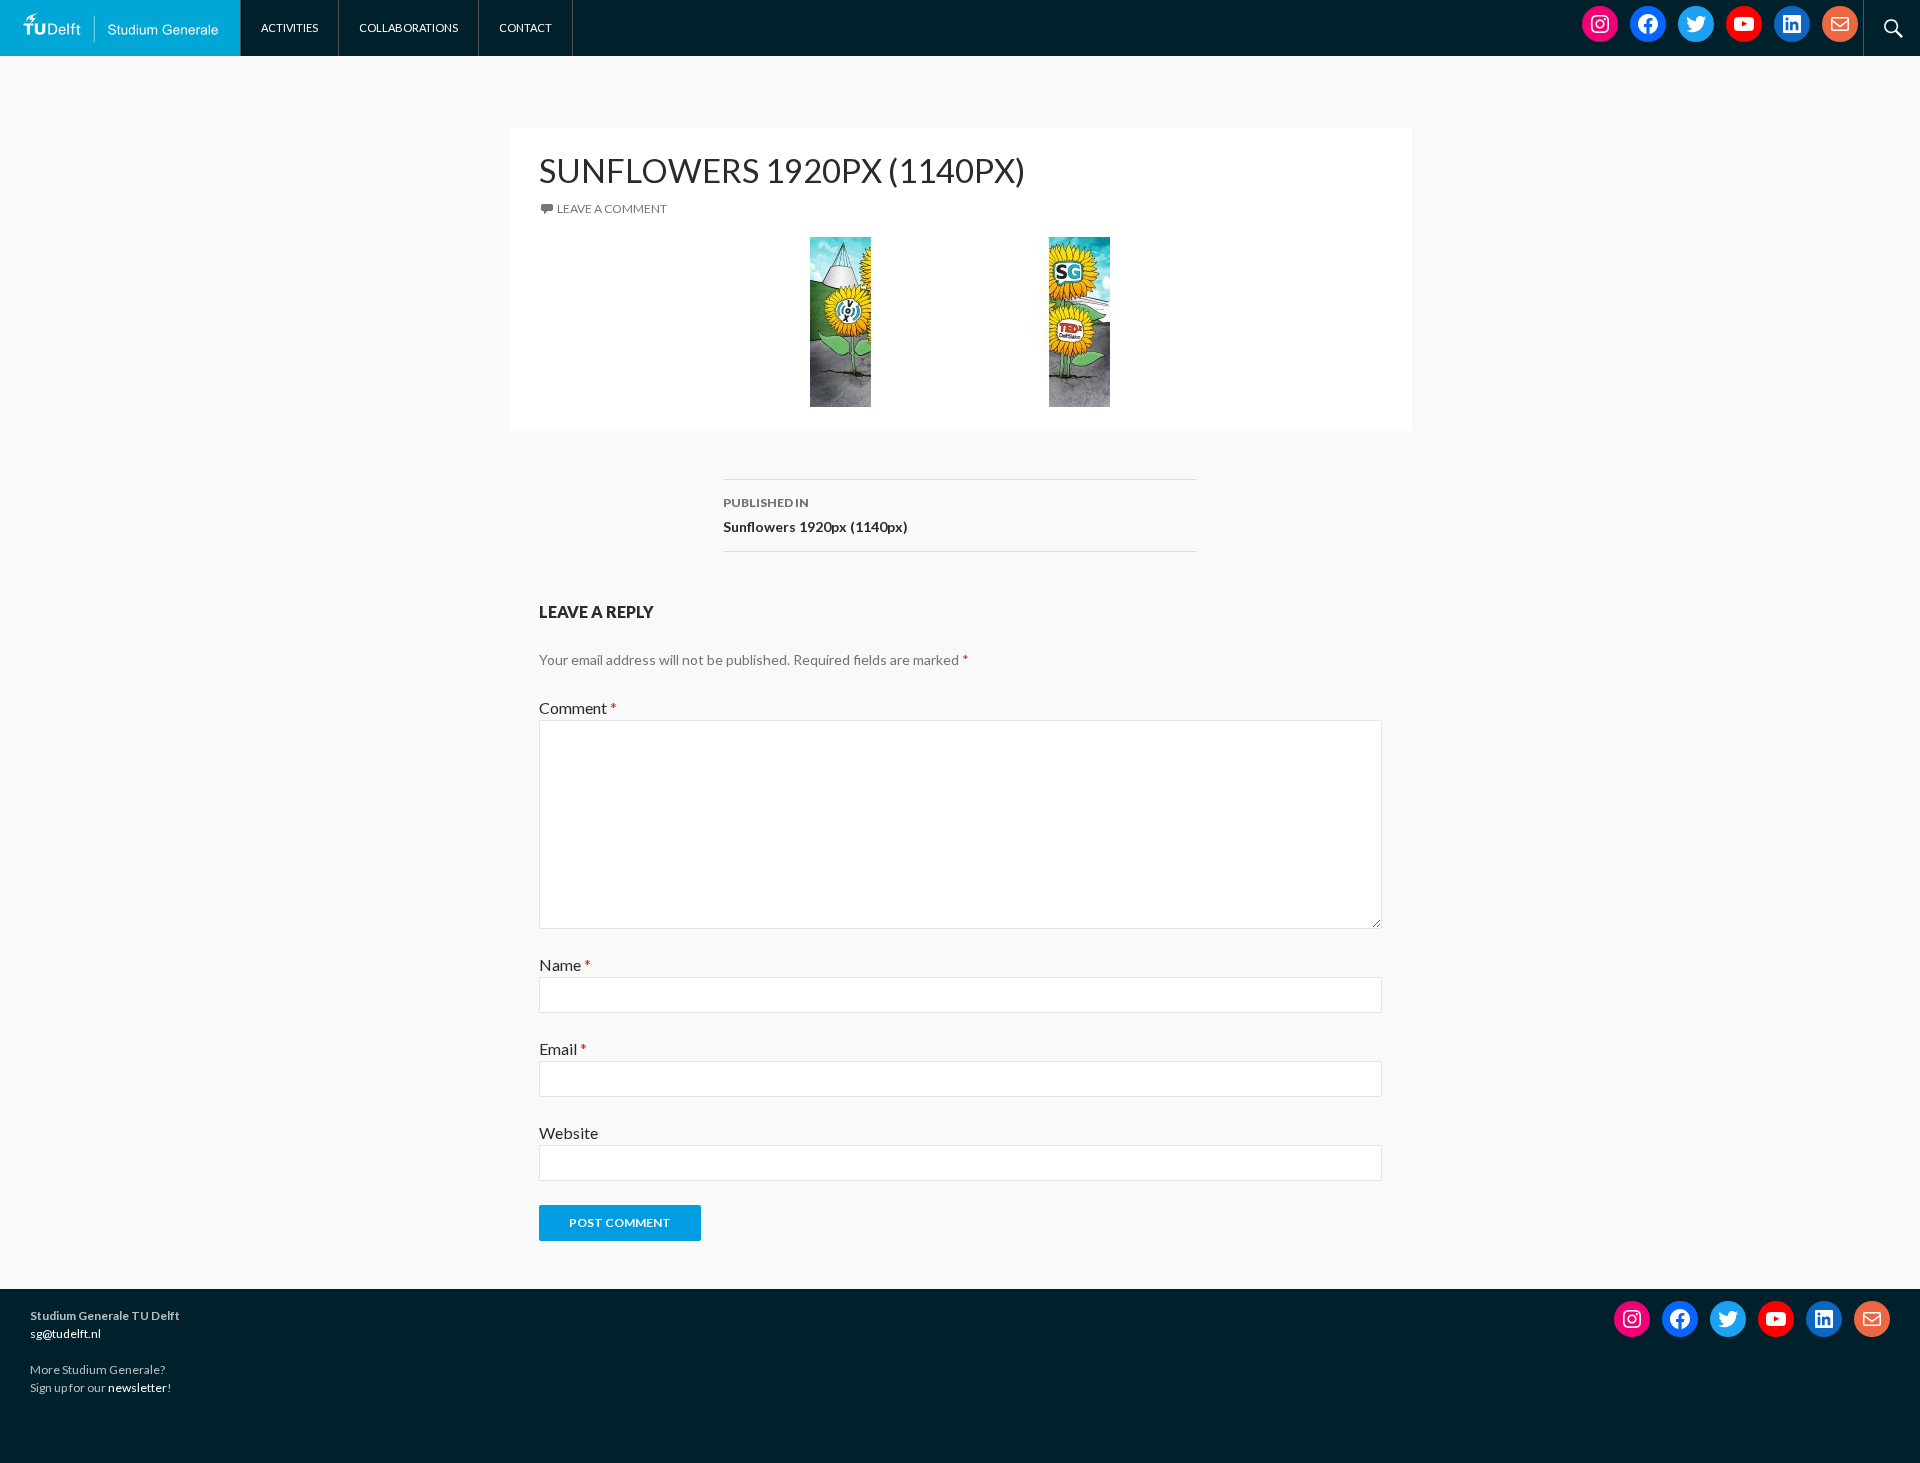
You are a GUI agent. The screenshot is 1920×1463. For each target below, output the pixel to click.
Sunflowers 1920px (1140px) (815, 515)
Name (565, 964)
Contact (525, 27)
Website (568, 1132)
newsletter (137, 1387)
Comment (578, 707)
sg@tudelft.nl (65, 1333)
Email (563, 1048)
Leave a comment (612, 208)
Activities (289, 27)
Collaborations (408, 27)
